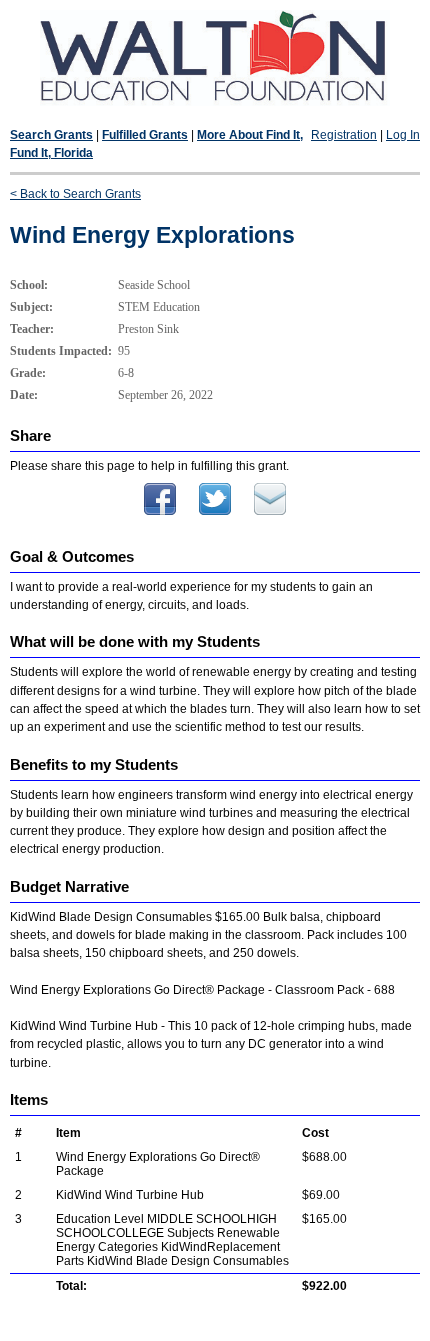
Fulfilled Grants (145, 135)
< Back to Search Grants (75, 194)
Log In (403, 135)
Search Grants (51, 135)
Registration (344, 135)
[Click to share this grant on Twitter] (215, 511)
